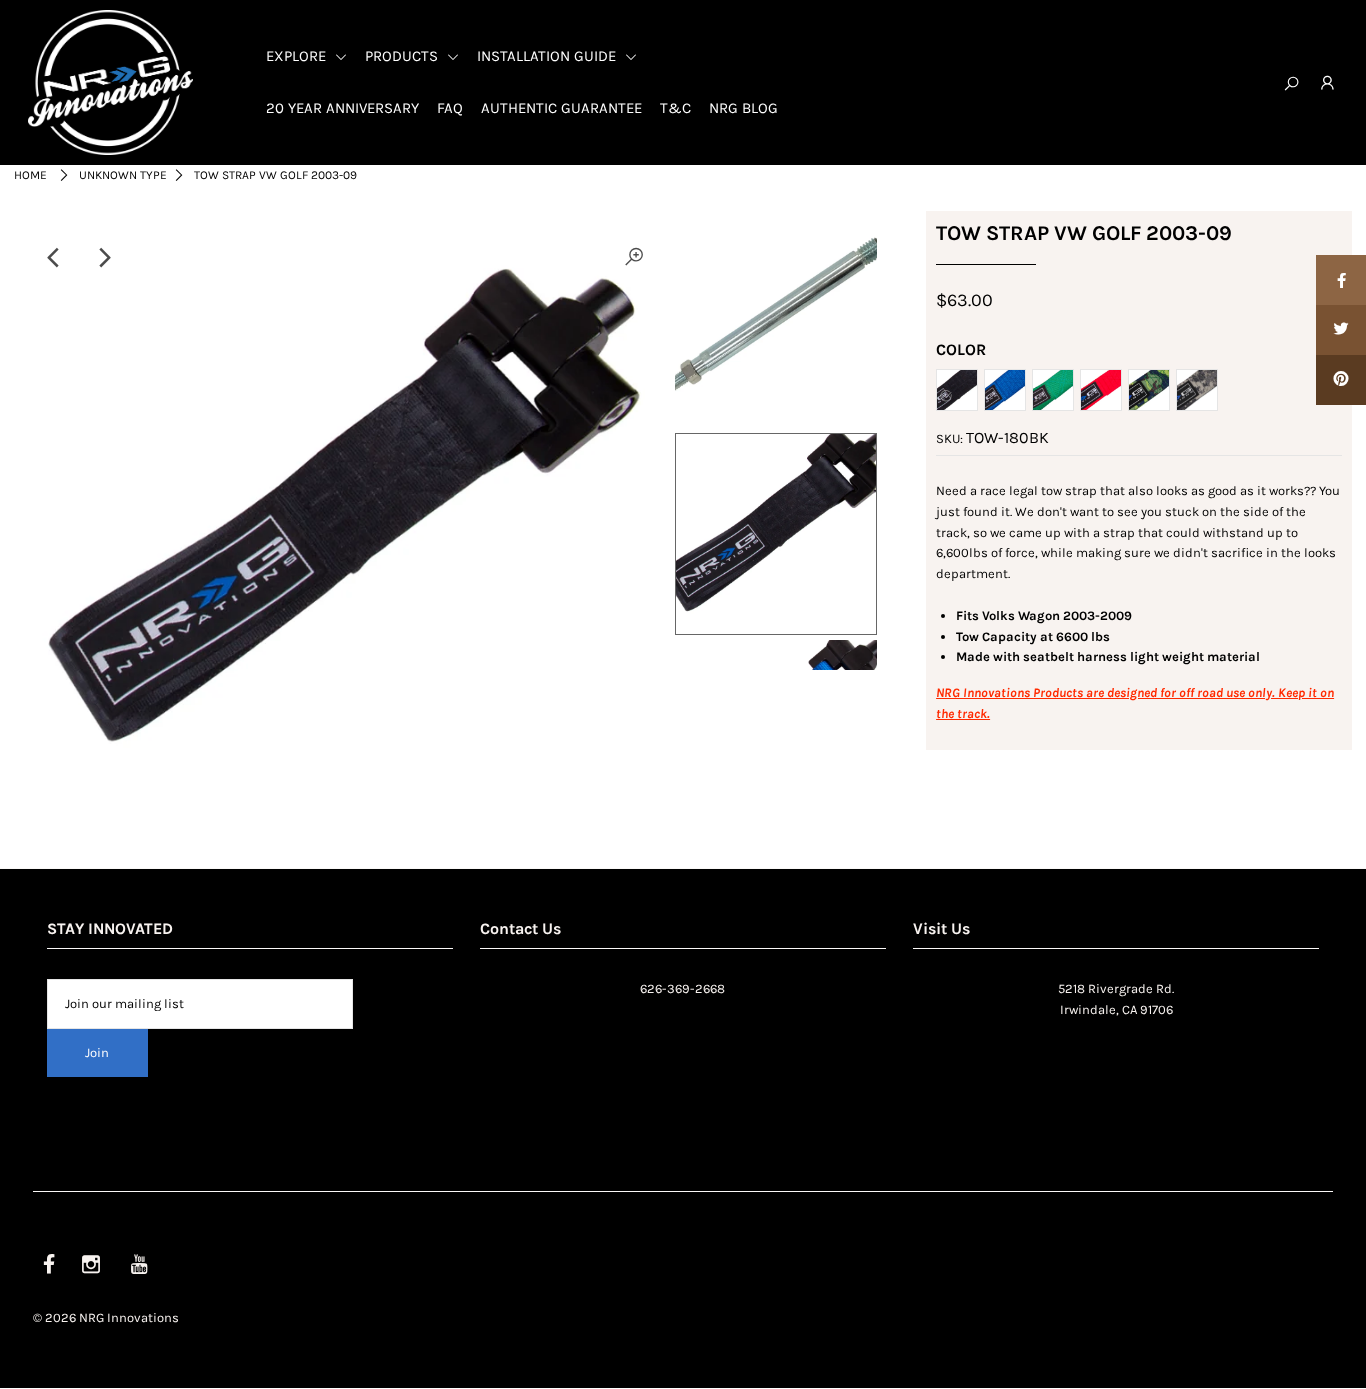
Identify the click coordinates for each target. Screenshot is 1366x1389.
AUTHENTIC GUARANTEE (561, 108)
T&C (675, 108)
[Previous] (55, 258)
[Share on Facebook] (1341, 280)
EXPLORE (298, 56)
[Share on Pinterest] (1341, 380)
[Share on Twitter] (1341, 330)
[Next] (104, 258)
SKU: (949, 438)
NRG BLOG (743, 108)
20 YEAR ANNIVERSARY (342, 108)
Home (30, 175)
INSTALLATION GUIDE (548, 56)
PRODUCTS (403, 56)
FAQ (450, 108)
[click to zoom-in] (634, 258)
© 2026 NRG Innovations (106, 1317)
